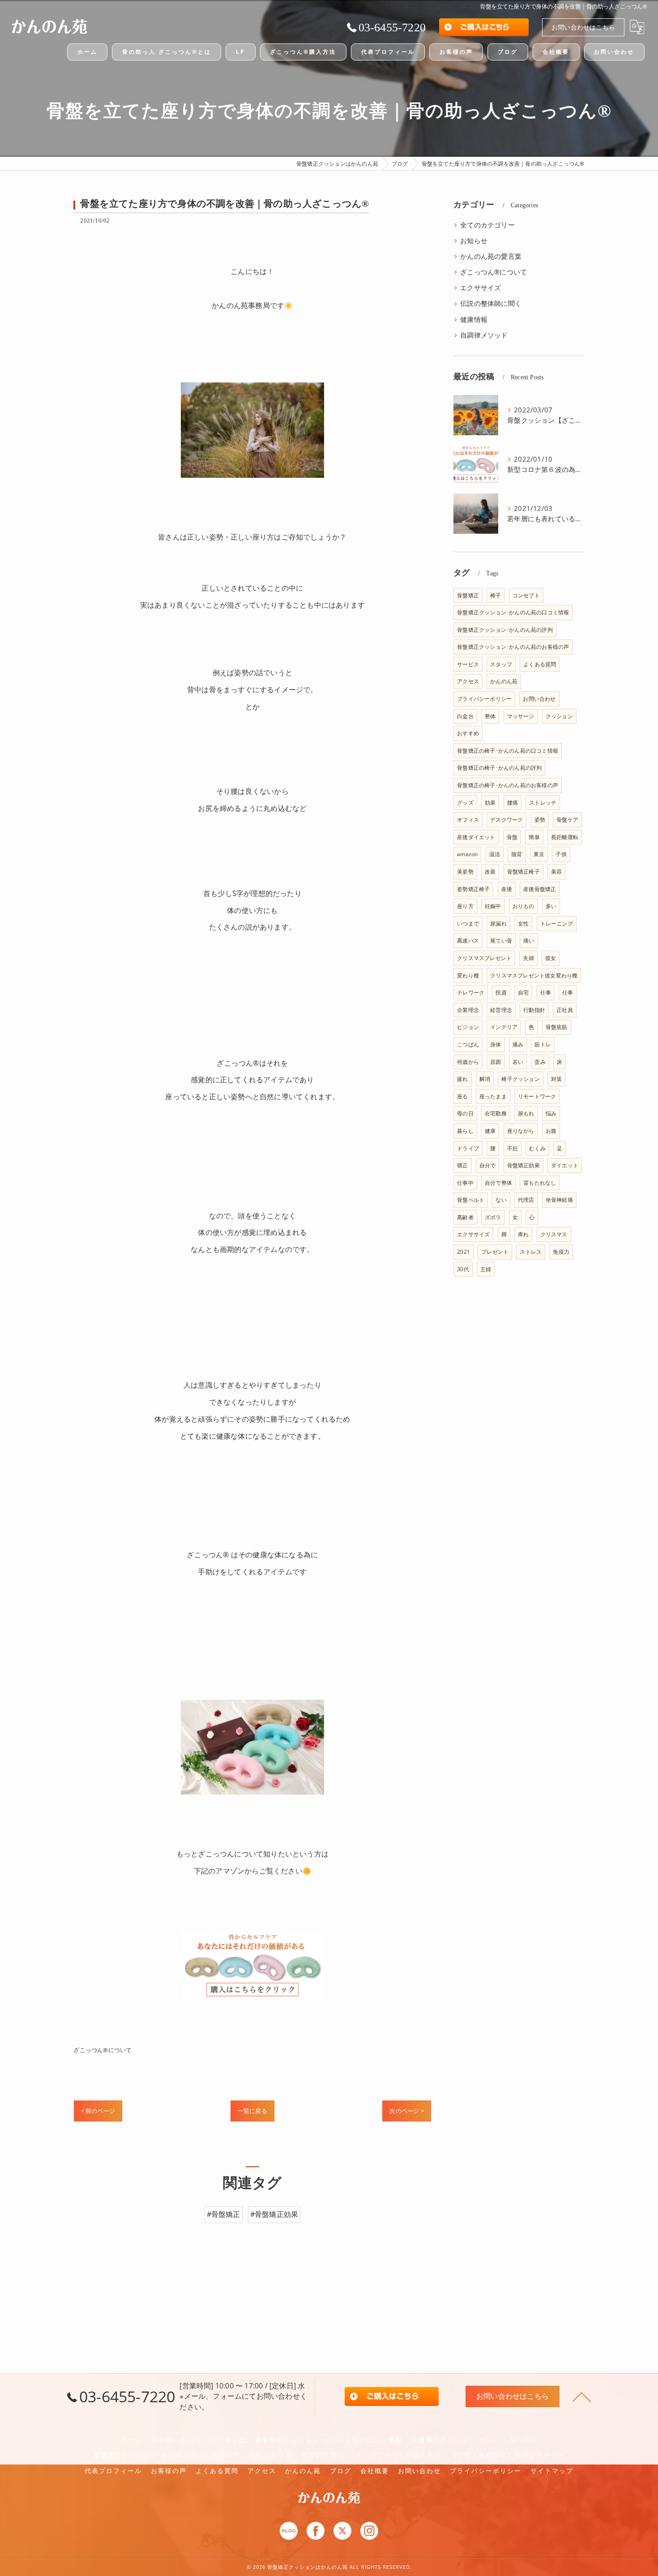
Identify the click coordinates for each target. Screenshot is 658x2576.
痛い (529, 941)
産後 (507, 889)
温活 (495, 854)
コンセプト (526, 595)
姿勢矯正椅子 (473, 889)
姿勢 (540, 820)
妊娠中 (493, 906)
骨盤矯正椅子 (523, 872)
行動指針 (534, 1010)
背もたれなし (540, 1183)
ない (501, 1200)
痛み (518, 1044)
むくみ (537, 1148)
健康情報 (474, 319)
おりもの (523, 906)
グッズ (465, 803)
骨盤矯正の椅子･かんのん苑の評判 (499, 768)
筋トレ (543, 1044)
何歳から (468, 1062)
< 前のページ (98, 2111)
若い (518, 1062)
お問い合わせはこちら (583, 27)
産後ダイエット (476, 837)
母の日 (465, 1113)
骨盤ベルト (471, 1200)
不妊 (513, 1148)
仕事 (546, 992)
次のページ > (406, 2111)
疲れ (462, 1079)
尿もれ (526, 1113)
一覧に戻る (252, 2111)
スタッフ (501, 664)
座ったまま (493, 1096)
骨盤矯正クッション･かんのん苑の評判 (505, 630)
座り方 (465, 906)
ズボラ (493, 1217)
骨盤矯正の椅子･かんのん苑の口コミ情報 (508, 751)
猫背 (517, 854)
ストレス (531, 1252)
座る (462, 1096)
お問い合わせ (539, 699)
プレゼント (495, 1252)
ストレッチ (543, 803)
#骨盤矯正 (224, 2214)
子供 (561, 854)
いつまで (468, 924)
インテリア (504, 1027)
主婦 (486, 1269)
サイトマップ (552, 2471)
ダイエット (565, 1165)
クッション (559, 716)
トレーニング (557, 924)
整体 (490, 716)
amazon (467, 854)
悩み (551, 1113)
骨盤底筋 (557, 1027)
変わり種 (468, 975)
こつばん (468, 1044)
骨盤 (512, 837)
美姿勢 (465, 872)
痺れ (523, 1234)
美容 (556, 872)
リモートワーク (537, 1096)
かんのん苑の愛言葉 (491, 256)
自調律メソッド (484, 335)
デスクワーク (506, 820)
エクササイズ (481, 288)
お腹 (551, 1131)
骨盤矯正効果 (523, 1165)
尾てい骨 (501, 941)
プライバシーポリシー (484, 699)
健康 (490, 1131)
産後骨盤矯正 (540, 889)
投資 (501, 992)
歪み (540, 1062)
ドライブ (468, 1148)
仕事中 (465, 1183)
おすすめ (468, 733)
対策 (556, 1079)
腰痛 (513, 803)
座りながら (521, 1131)
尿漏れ (498, 924)
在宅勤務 (496, 1113)
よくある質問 (540, 664)
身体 (496, 1044)
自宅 (523, 992)
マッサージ (521, 716)
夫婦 (528, 958)
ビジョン (468, 1027)
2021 (464, 1252)
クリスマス (554, 1234)
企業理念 (468, 1010)
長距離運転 (565, 837)
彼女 (551, 958)
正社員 (565, 1010)
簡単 (534, 837)
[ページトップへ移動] (582, 2396)
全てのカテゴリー (487, 225)
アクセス (468, 681)
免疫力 (561, 1252)
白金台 (465, 716)
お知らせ (474, 241)
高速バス (468, 941)
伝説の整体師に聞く (491, 303)
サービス (468, 664)
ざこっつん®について (103, 2050)
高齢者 (465, 1217)
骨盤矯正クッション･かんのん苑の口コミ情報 (513, 612)
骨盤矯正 (468, 595)
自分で (488, 1165)
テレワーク (471, 992)
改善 (490, 872)
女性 (523, 924)
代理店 (526, 1200)
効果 (490, 803)
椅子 (496, 595)
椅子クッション (520, 1079)
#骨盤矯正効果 (274, 2214)
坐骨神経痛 (559, 1200)
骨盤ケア (567, 820)
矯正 (462, 1165)
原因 (496, 1062)
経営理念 (501, 1010)
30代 (463, 1269)
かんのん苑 (504, 681)
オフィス (468, 820)
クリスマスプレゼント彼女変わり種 (534, 975)
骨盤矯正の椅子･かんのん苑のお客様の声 (508, 785)
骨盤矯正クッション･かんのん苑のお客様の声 (513, 647)
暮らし (465, 1131)
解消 (485, 1079)
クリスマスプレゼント (484, 958)
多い (551, 906)
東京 (539, 854)
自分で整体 (498, 1183)
